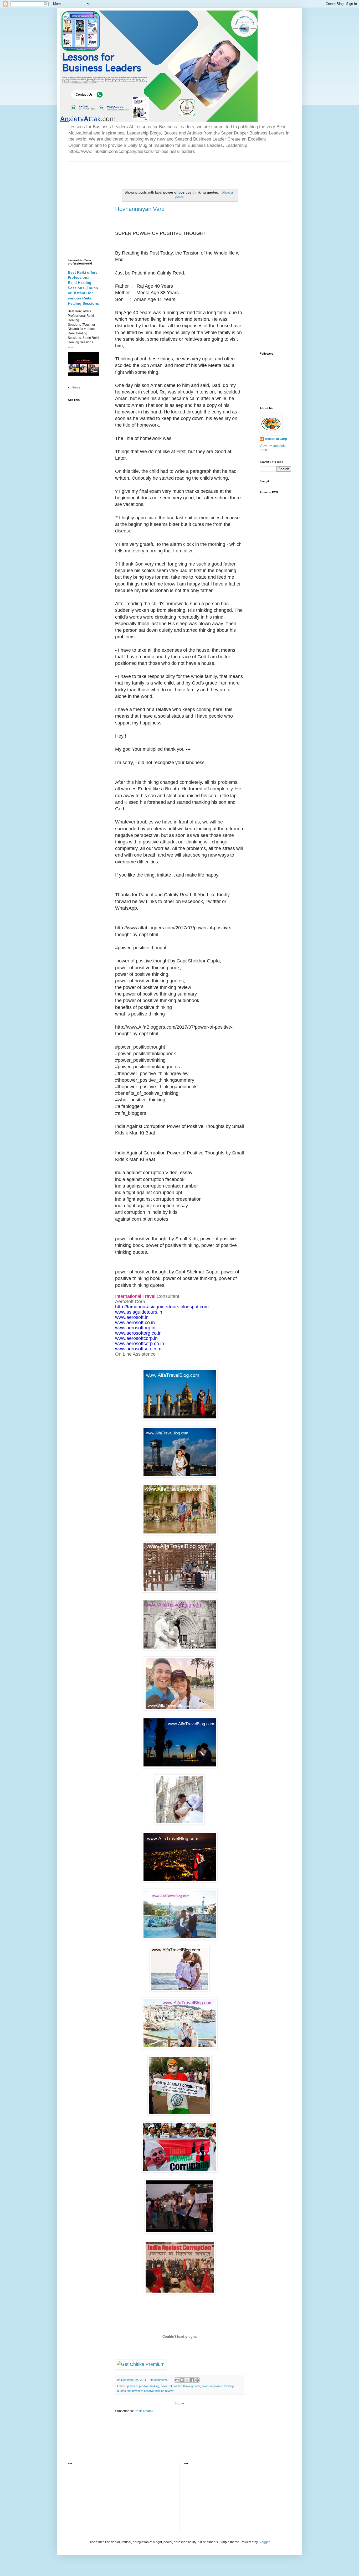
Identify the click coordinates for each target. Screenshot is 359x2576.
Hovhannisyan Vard (140, 209)
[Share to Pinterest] (197, 2380)
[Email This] (177, 2380)
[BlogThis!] (182, 2380)
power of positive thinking (143, 2386)
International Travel (135, 1296)
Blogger (264, 2542)
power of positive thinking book (180, 2386)
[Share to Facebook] (192, 2380)
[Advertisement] (129, 169)
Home (180, 2403)
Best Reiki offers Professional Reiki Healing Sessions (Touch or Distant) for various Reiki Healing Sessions (83, 288)
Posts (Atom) (144, 2411)
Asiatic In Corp (276, 439)
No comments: (160, 2380)
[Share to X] (187, 2380)
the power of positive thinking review (150, 2391)
